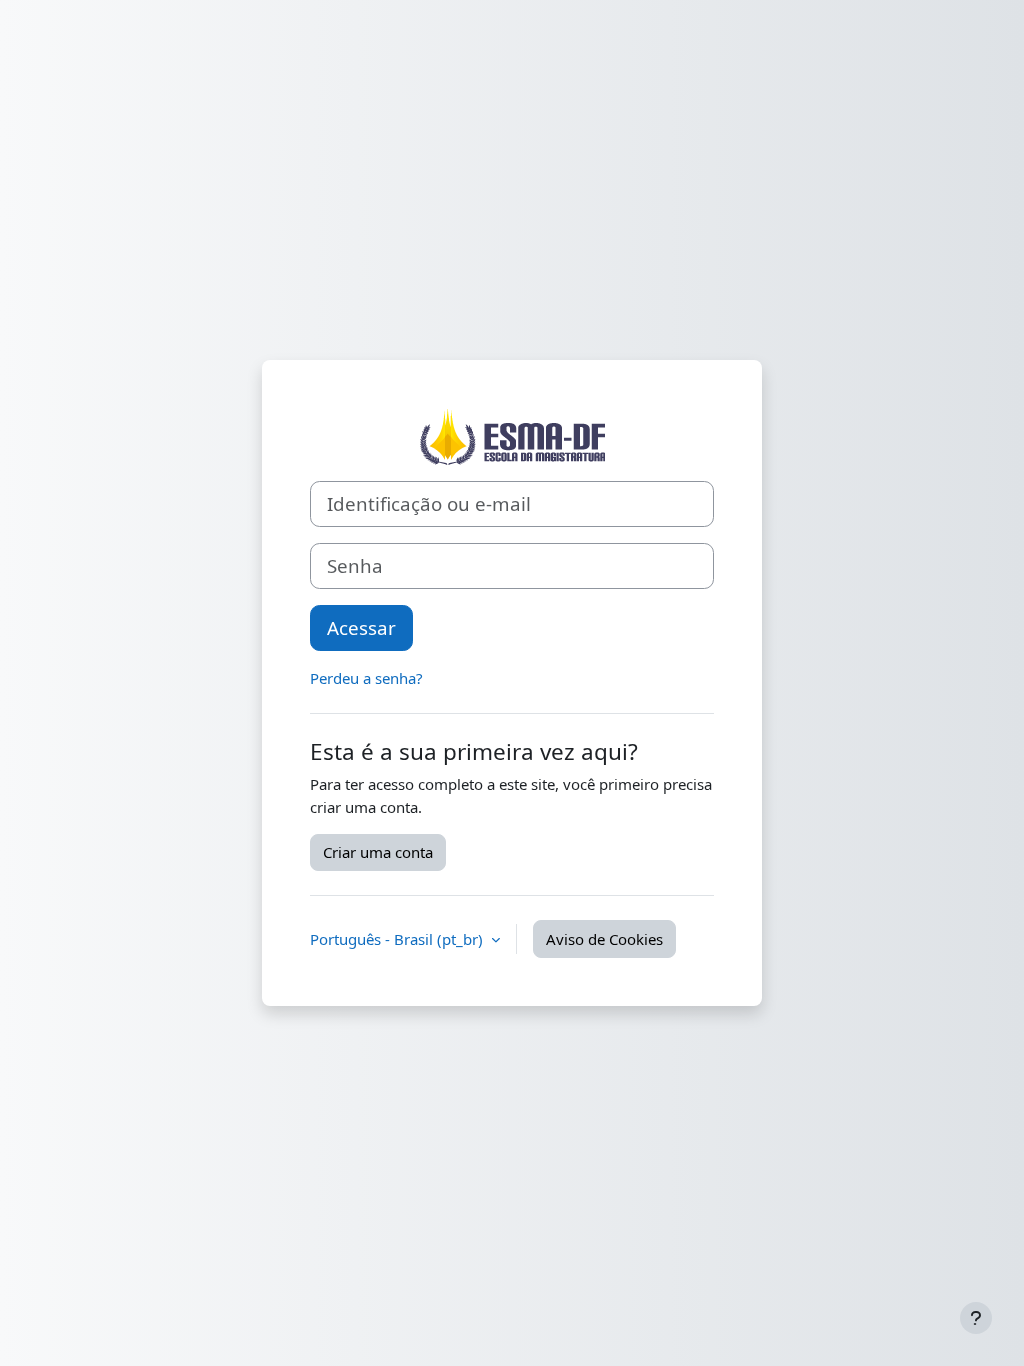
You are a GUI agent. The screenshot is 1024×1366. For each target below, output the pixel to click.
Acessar (361, 627)
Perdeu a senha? (366, 678)
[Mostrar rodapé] (976, 1318)
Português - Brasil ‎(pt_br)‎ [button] (398, 939)
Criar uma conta (378, 852)
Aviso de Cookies (604, 939)
